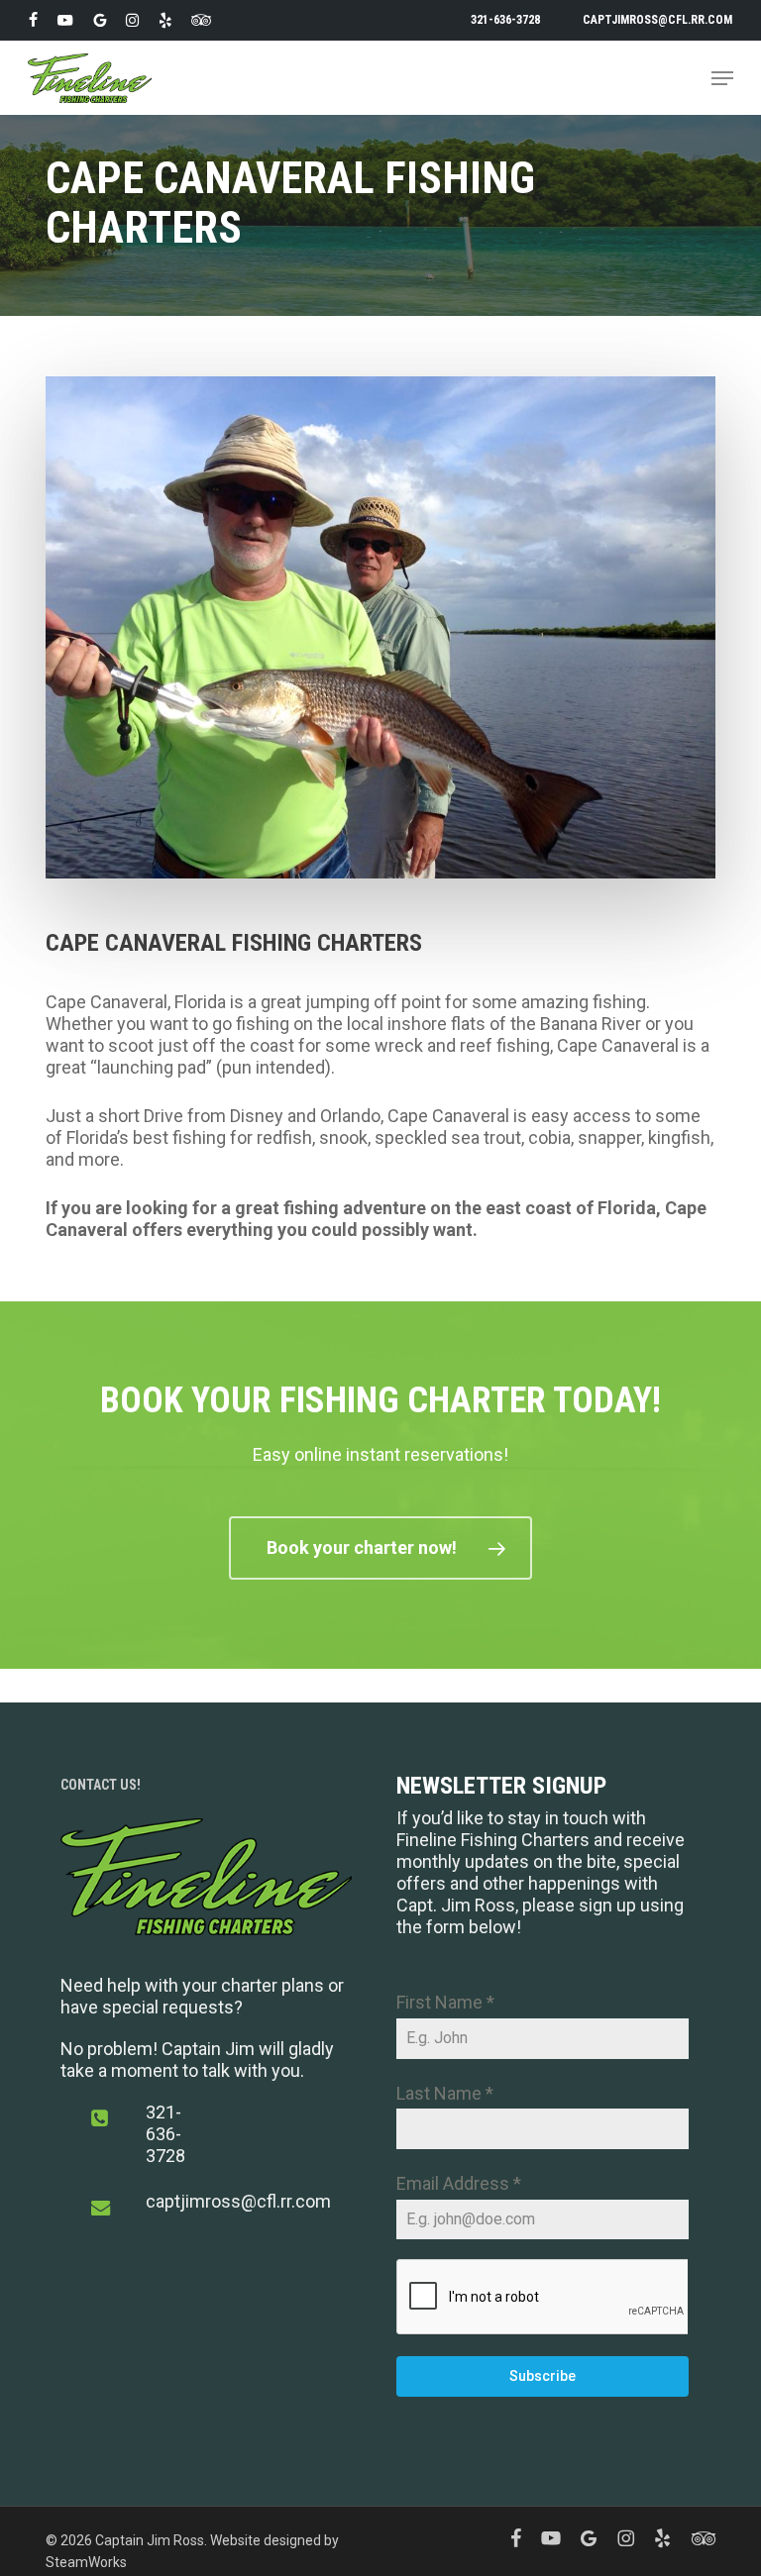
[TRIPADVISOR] (201, 20)
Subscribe (543, 2376)
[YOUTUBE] (65, 20)
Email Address (459, 2183)
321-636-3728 (165, 2134)
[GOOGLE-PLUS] (100, 20)
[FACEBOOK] (33, 20)
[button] (722, 78)
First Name (445, 2002)
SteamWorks (86, 2562)
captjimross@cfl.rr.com (238, 2201)
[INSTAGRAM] (132, 20)
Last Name (445, 2093)
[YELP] (165, 20)
